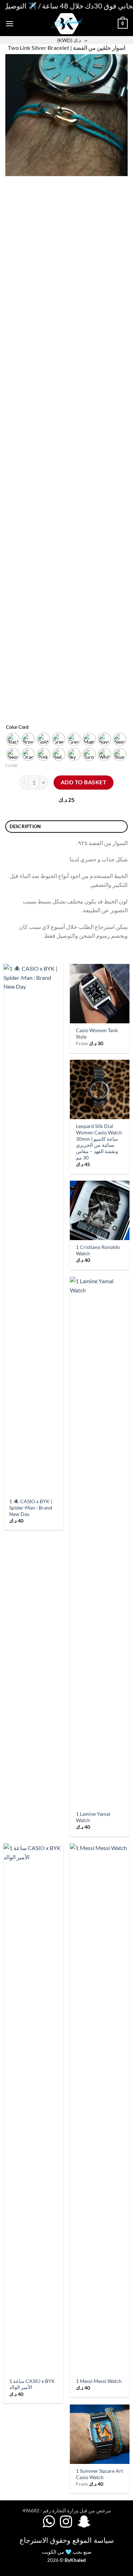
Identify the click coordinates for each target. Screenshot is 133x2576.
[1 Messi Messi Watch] (100, 2109)
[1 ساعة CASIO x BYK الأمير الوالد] (33, 2109)
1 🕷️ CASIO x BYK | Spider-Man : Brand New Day (31, 1508)
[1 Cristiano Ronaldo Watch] (100, 1210)
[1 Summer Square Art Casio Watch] (100, 2434)
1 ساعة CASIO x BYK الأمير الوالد (32, 2384)
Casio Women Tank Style (97, 1034)
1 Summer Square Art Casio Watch (99, 2474)
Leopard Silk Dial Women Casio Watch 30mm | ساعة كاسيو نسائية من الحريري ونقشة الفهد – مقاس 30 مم (99, 1142)
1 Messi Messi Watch (99, 2381)
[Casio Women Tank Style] (100, 994)
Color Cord (17, 727)
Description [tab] (25, 826)
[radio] (13, 739)
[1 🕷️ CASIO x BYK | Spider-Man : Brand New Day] (33, 1229)
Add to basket (84, 782)
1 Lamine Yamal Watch (93, 1817)
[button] (10, 24)
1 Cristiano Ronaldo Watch (98, 1250)
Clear (11, 765)
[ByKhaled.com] (67, 24)
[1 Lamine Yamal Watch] (100, 1542)
